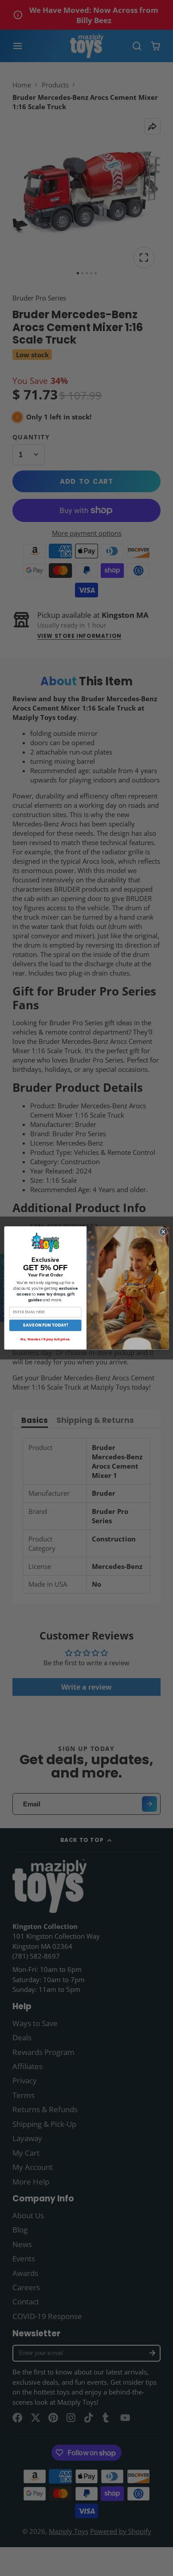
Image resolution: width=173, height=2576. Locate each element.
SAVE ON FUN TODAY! (45, 1325)
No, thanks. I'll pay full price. (45, 1339)
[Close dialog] (163, 1232)
